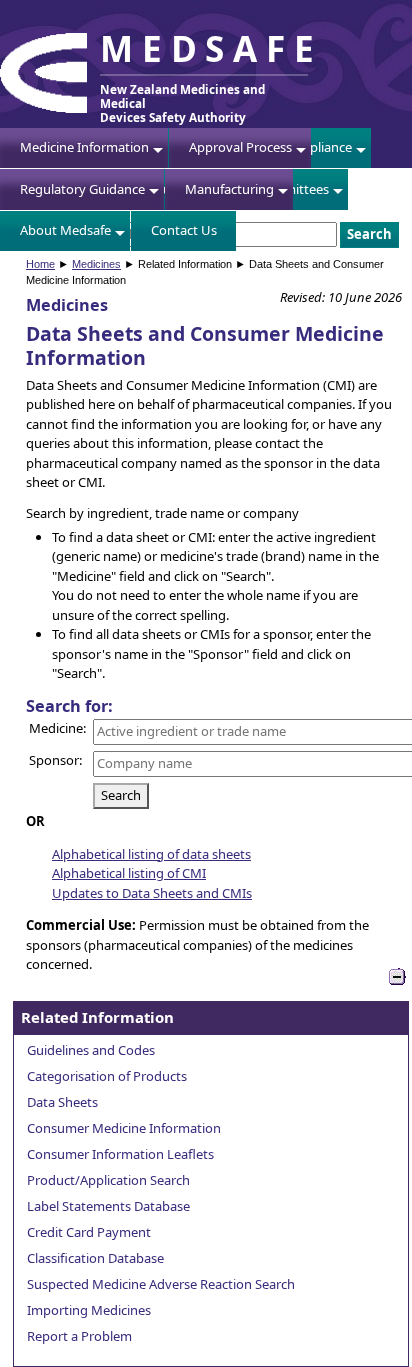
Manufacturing (229, 189)
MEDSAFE (211, 48)
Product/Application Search (108, 1180)
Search (121, 795)
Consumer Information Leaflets (120, 1154)
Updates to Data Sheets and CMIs (152, 893)
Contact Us (184, 230)
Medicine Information (84, 147)
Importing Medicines (89, 1310)
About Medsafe (65, 230)
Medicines (96, 264)
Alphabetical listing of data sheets (151, 854)
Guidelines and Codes (91, 1050)
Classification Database (95, 1258)
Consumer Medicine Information (124, 1128)
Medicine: (57, 728)
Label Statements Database (108, 1206)
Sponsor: (55, 760)
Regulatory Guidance (82, 189)
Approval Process (240, 147)
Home (40, 264)
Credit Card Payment (89, 1232)
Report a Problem (79, 1336)
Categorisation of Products (107, 1076)
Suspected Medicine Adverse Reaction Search (161, 1284)
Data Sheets (62, 1102)
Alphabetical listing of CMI (129, 873)
